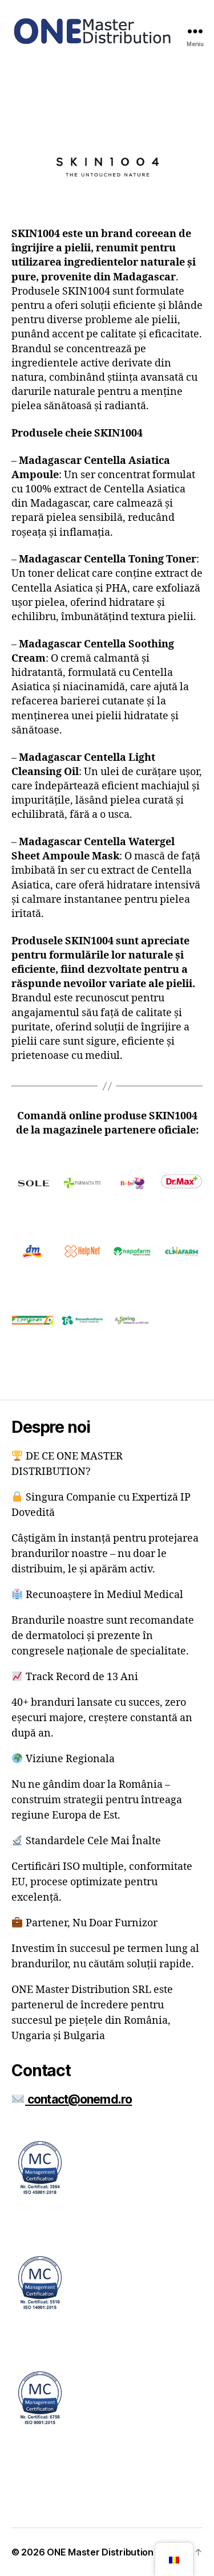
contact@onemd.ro (78, 2099)
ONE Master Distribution (100, 2552)
